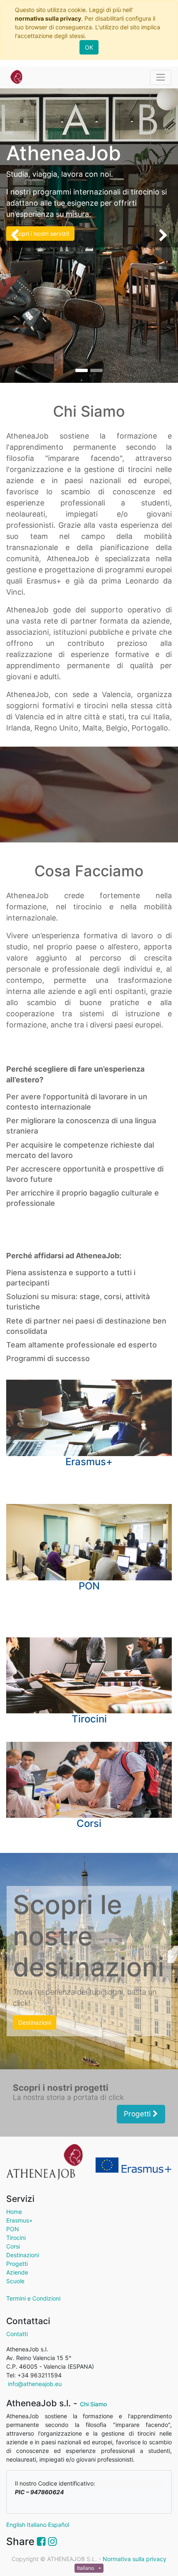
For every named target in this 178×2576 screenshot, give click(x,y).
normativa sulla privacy (48, 18)
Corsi (13, 2246)
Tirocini (16, 2238)
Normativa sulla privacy (135, 2559)
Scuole (15, 2281)
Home (14, 2212)
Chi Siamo (93, 2404)
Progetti (138, 2114)
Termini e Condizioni (33, 2298)
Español (59, 2525)
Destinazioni (23, 2255)
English (16, 2525)
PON (13, 2229)
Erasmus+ (19, 2220)
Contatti (17, 2334)
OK (89, 47)
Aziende (17, 2272)
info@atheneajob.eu (34, 2384)
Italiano (37, 2525)
